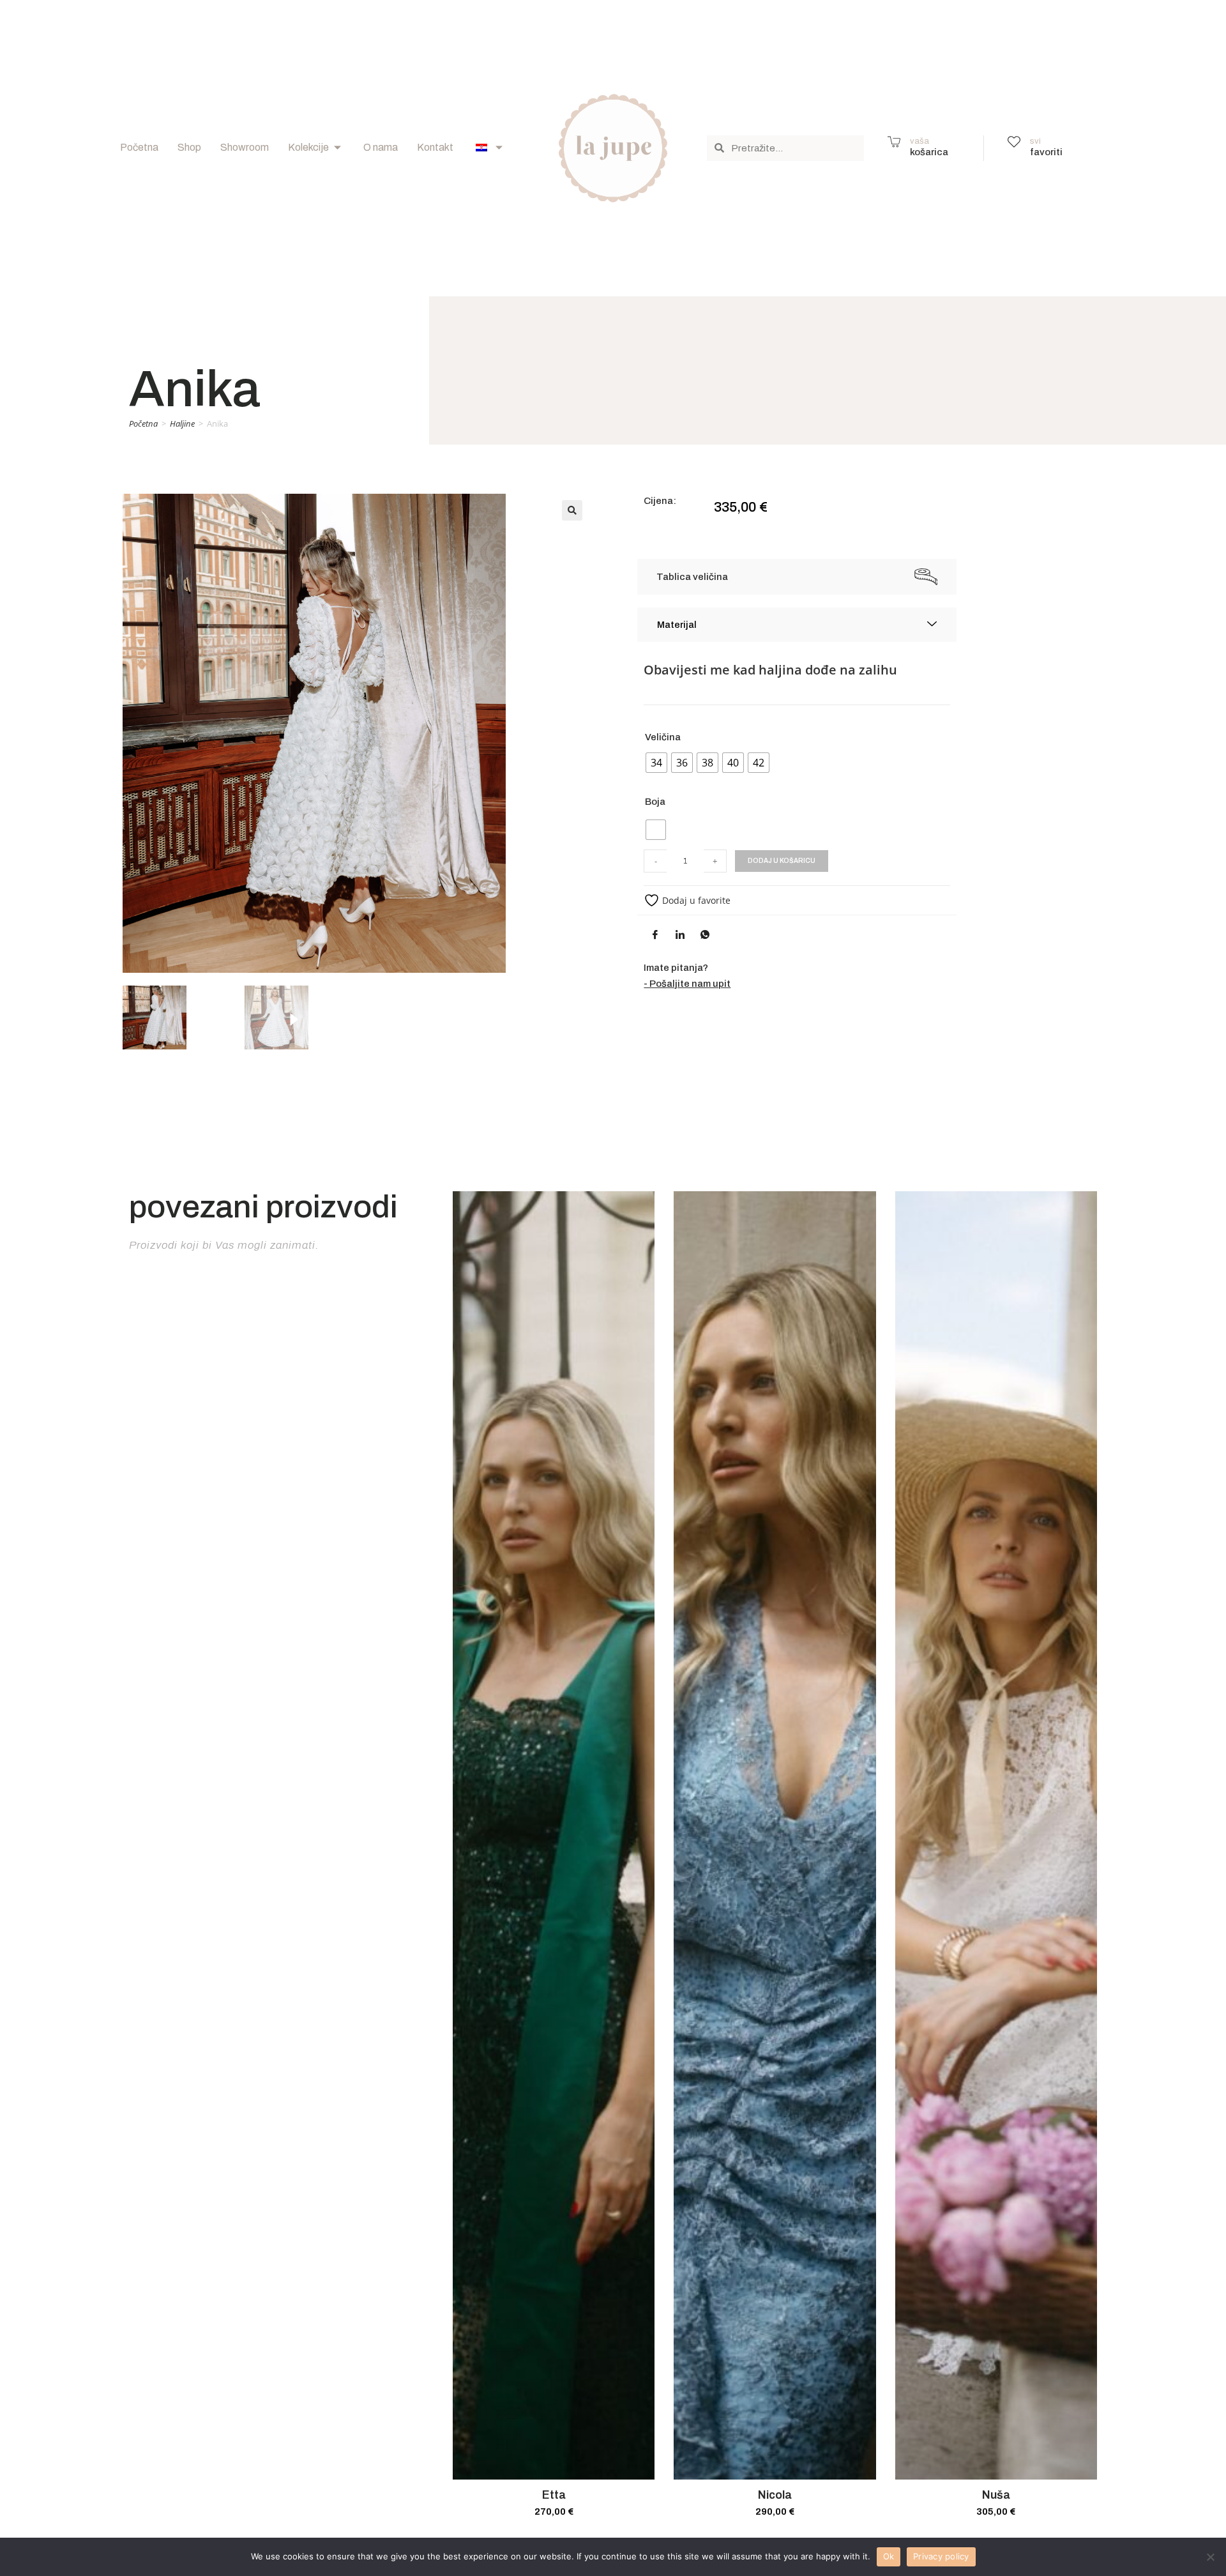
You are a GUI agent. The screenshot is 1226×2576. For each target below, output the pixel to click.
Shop (189, 147)
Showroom (245, 147)
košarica (929, 152)
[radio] (656, 763)
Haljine (182, 423)
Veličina (663, 737)
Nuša (996, 2495)
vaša (919, 141)
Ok (889, 2556)
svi (1035, 141)
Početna (139, 147)
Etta (554, 2495)
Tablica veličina (692, 577)
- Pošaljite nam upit (687, 984)
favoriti (1046, 152)
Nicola (775, 2495)
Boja (655, 802)
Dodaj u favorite (695, 900)
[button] (572, 510)
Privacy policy (941, 2556)
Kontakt (435, 147)
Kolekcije (308, 147)
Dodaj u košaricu (782, 861)
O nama (381, 147)
